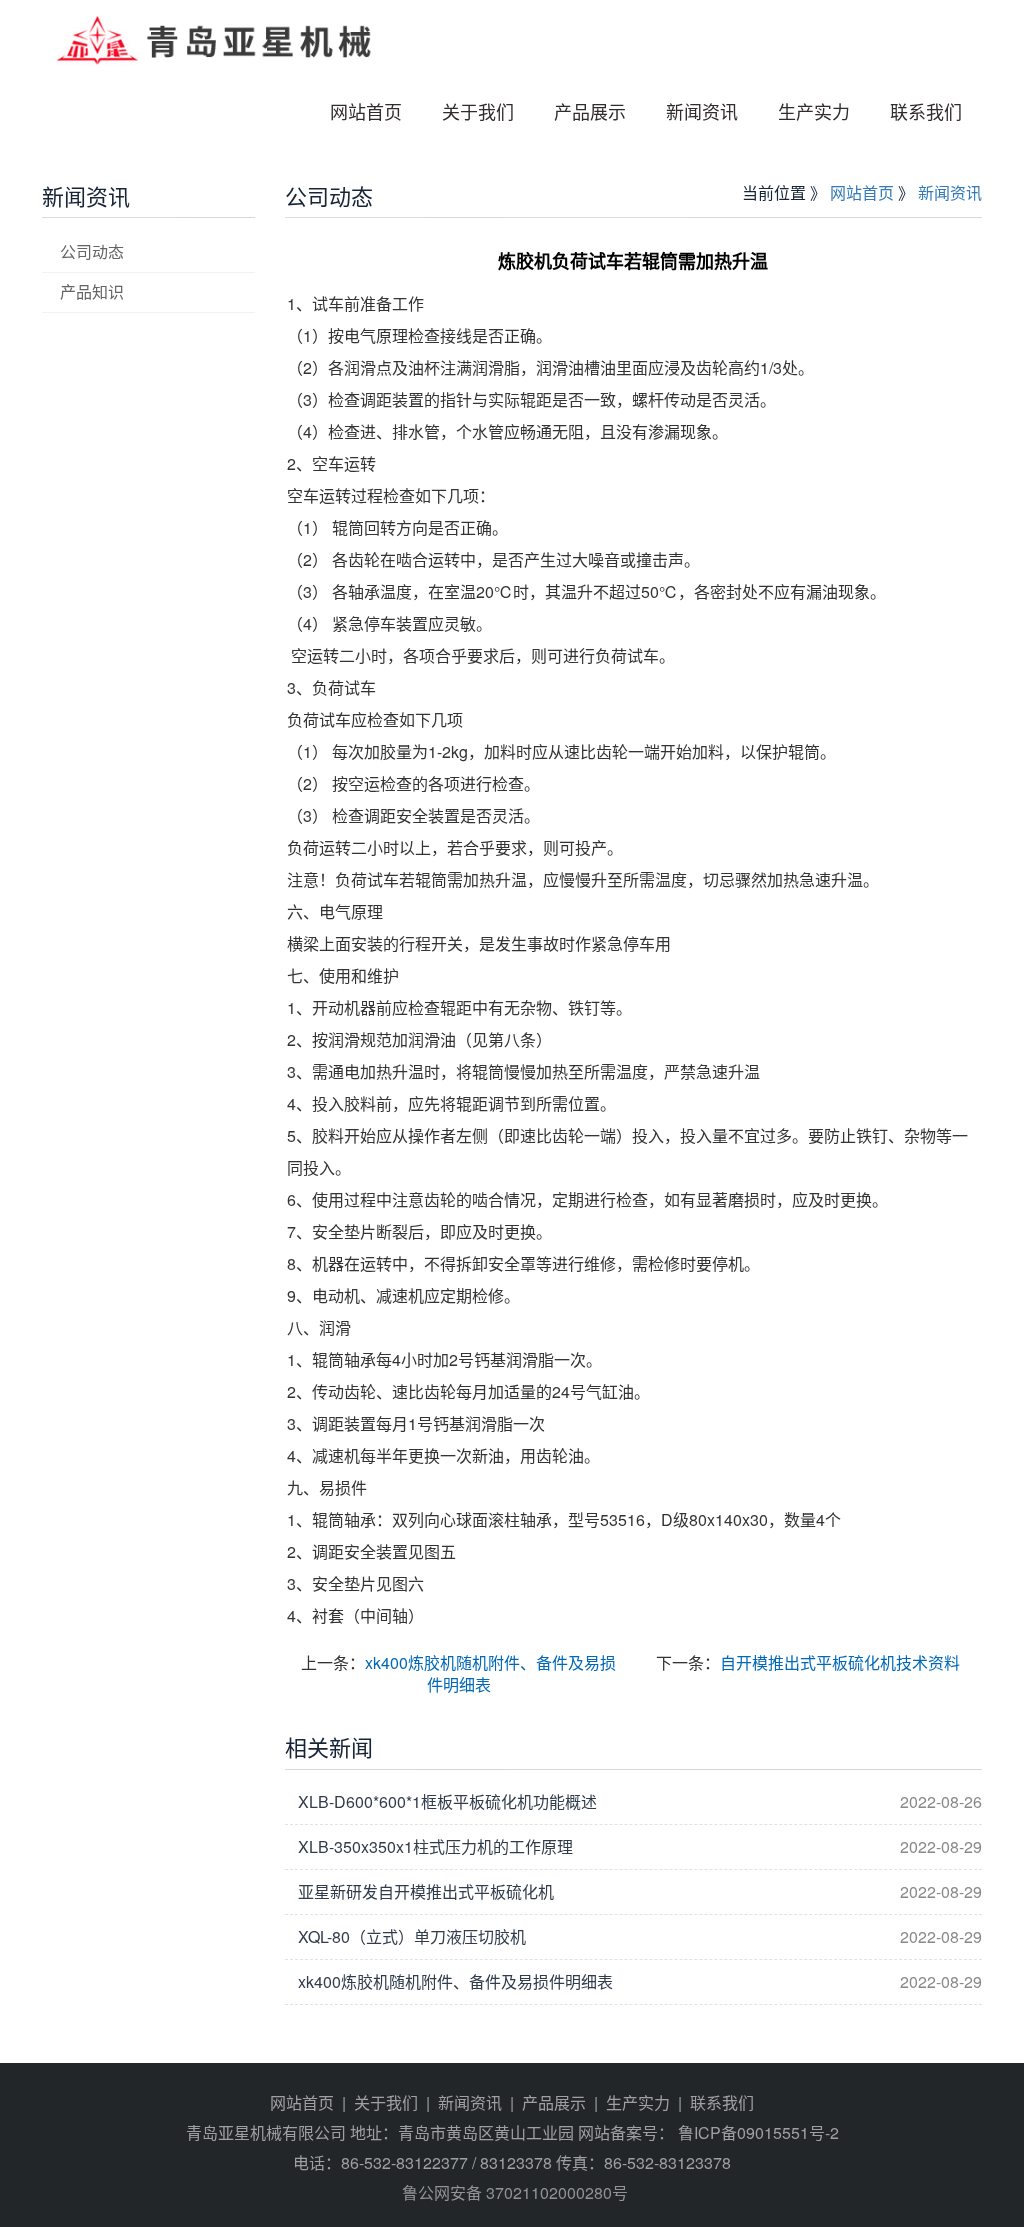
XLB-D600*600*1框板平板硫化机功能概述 (447, 1801)
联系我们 (926, 111)
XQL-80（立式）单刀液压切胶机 (412, 1936)
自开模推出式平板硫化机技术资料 (840, 1662)
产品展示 (590, 111)
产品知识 (92, 291)
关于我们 (478, 111)
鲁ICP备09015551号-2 (756, 2132)
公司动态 (92, 251)
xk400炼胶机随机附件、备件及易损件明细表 (490, 1673)
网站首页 (366, 111)
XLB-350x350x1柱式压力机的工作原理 (435, 1846)
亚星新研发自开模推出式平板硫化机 (426, 1891)
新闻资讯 (702, 111)
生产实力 (814, 111)
